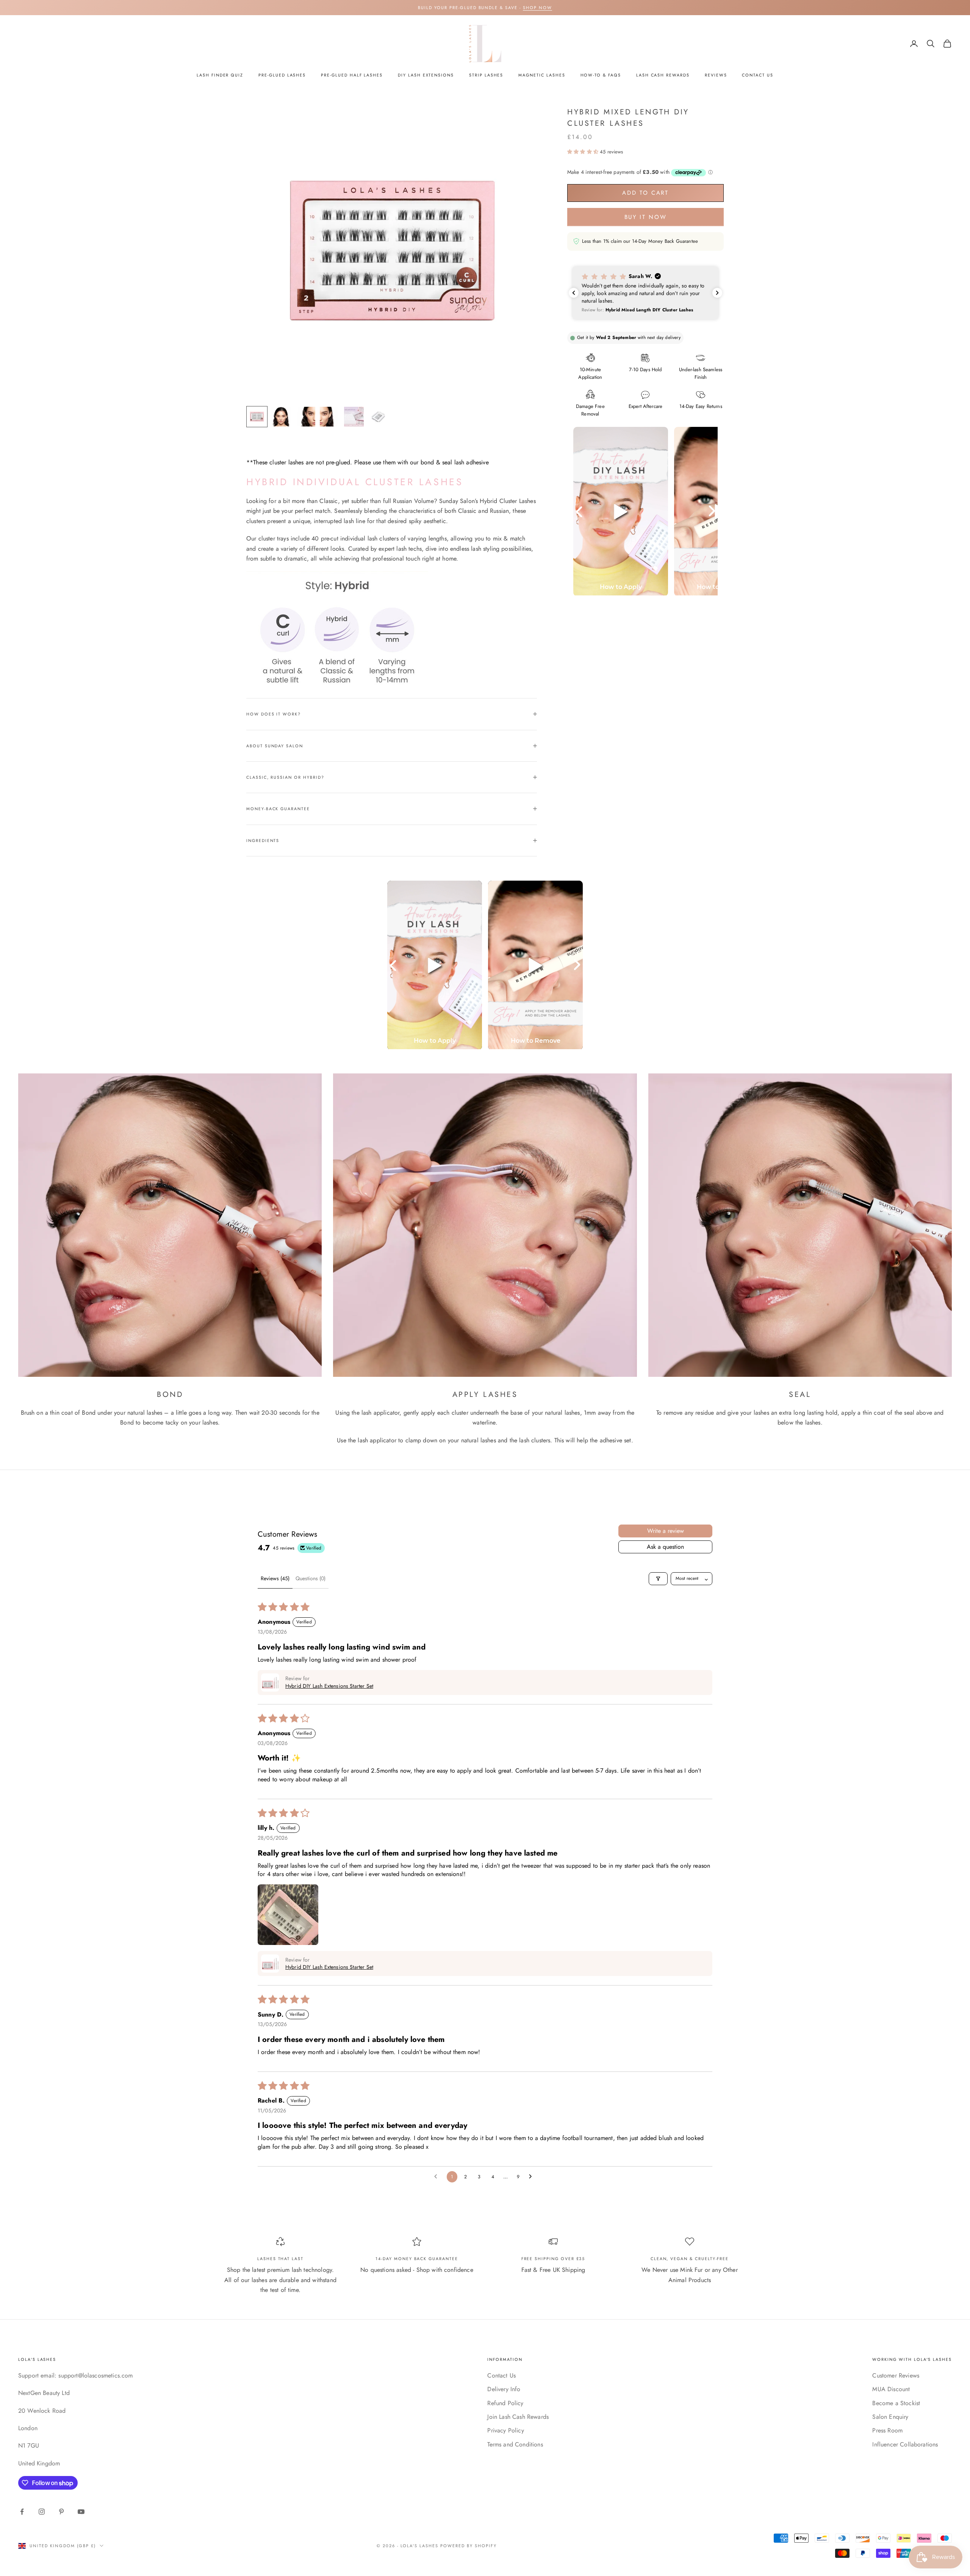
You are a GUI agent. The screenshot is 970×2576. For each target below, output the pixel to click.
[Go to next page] (532, 2177)
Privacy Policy (505, 2430)
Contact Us (757, 75)
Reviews (716, 75)
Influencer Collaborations (905, 2444)
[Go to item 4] (330, 417)
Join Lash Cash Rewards (518, 2417)
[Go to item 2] (281, 417)
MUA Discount (891, 2389)
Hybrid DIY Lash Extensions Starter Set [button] (329, 1686)
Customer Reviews (896, 2375)
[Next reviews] (717, 293)
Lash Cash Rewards (663, 75)
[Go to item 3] (305, 417)
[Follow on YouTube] (81, 2512)
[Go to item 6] (378, 417)
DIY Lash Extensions (426, 75)
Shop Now (537, 8)
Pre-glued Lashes (282, 75)
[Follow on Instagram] (42, 2512)
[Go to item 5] (354, 417)
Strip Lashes (486, 75)
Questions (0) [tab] (311, 1578)
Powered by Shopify (469, 2546)
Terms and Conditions (515, 2444)
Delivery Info (504, 2389)
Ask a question (665, 1547)
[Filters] (658, 1579)
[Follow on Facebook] (22, 2512)
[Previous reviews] (574, 293)
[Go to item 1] (257, 417)
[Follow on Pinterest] (61, 2512)
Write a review (666, 1531)
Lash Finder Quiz (220, 75)
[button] (584, 152)
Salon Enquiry (890, 2417)
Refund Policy (505, 2403)
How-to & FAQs (601, 75)
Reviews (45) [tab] (275, 1578)
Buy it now (646, 217)
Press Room (887, 2430)
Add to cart (645, 193)
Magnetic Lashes (542, 75)
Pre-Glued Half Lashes (352, 75)
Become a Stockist (896, 2403)
